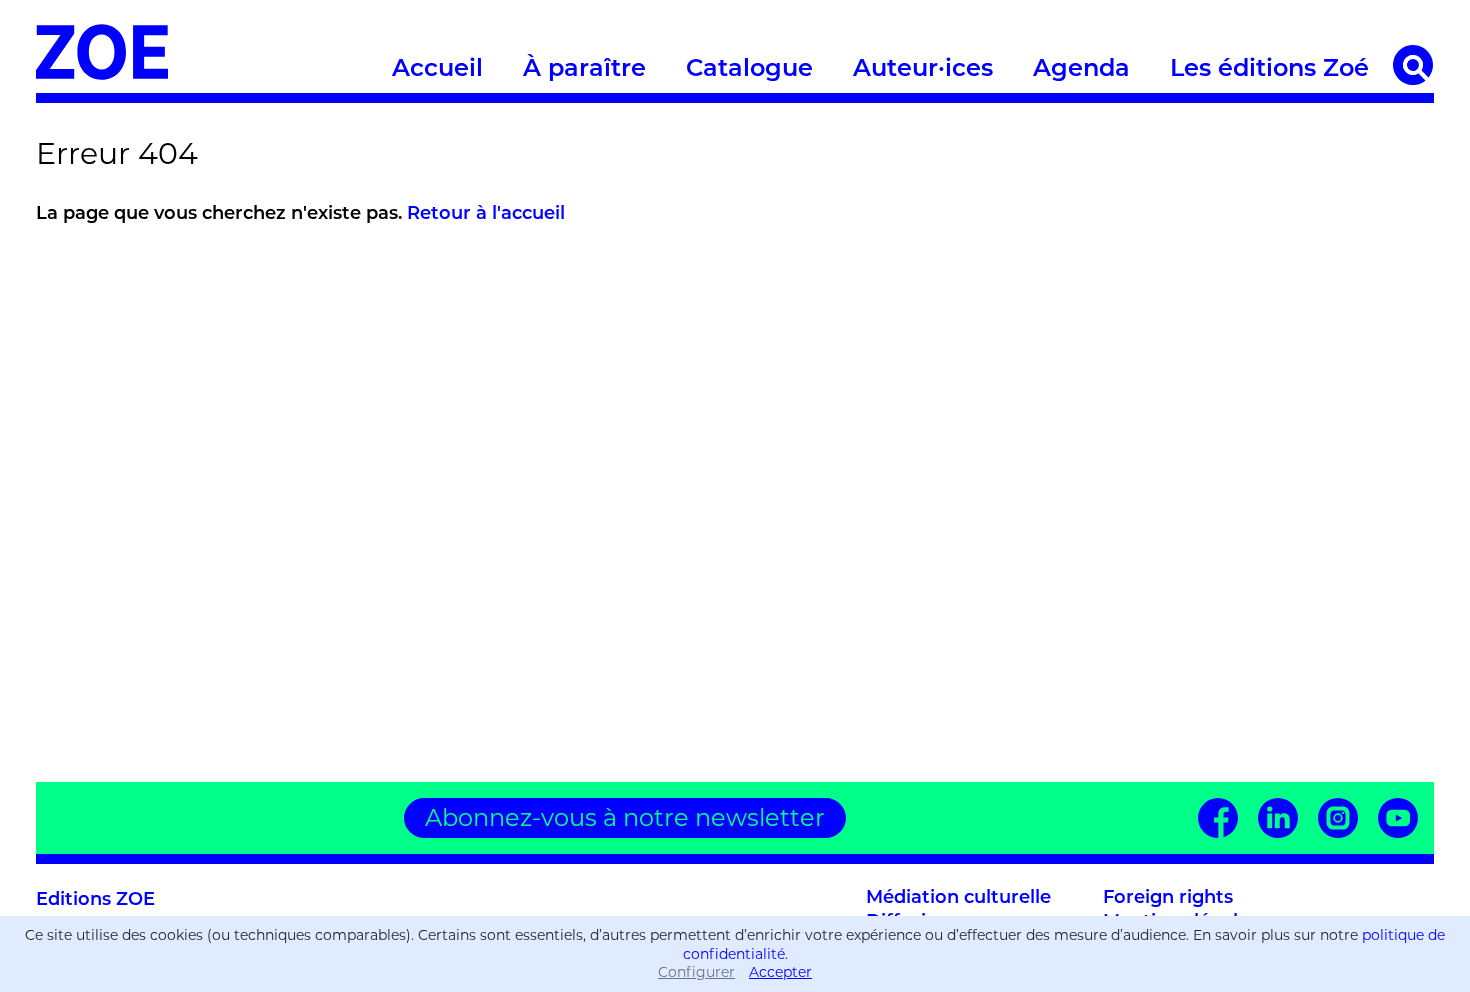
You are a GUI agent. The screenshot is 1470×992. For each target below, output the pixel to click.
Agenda (1081, 70)
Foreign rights (1168, 899)
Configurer (696, 972)
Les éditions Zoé (1269, 70)
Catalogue (749, 70)
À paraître (584, 70)
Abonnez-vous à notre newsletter (625, 817)
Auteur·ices (923, 70)
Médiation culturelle (958, 899)
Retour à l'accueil (486, 215)
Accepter (780, 972)
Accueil (437, 70)
